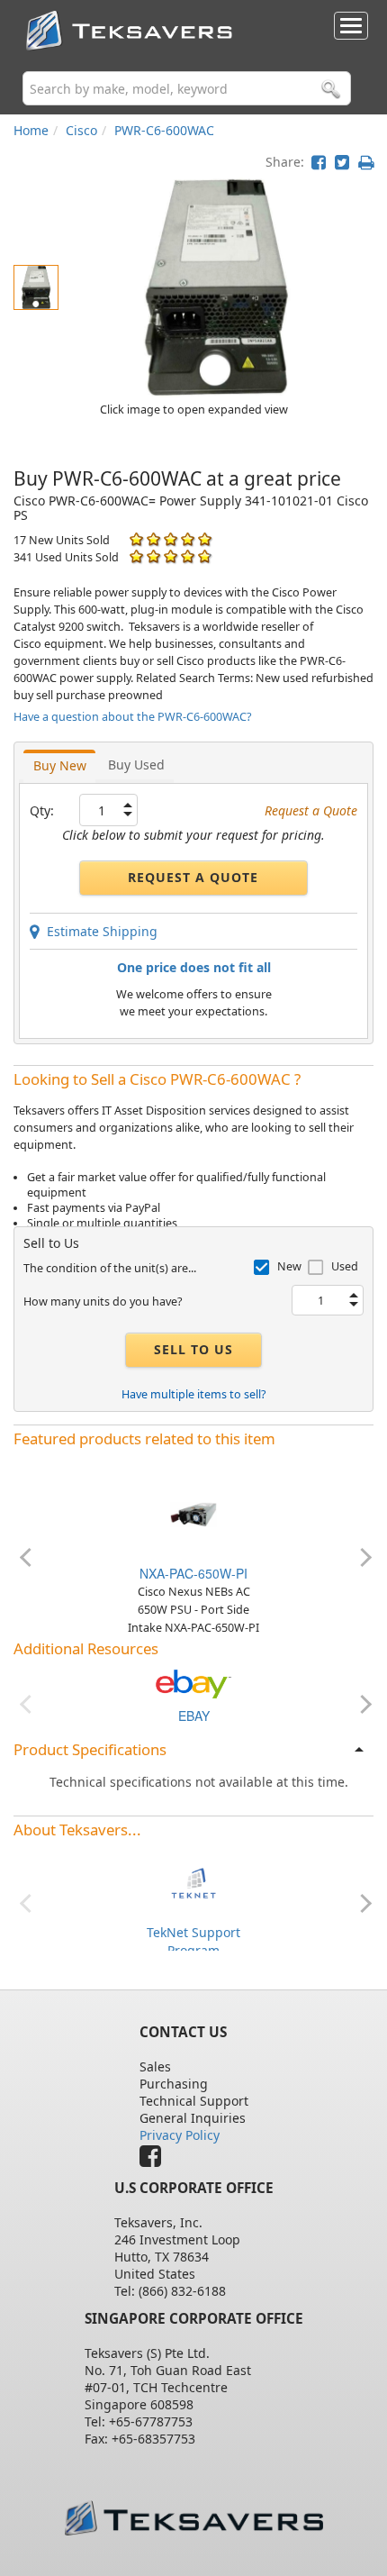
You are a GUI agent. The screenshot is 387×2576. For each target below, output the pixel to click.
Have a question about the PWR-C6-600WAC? (132, 717)
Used (345, 1266)
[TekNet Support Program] (193, 1882)
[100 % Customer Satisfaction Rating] (136, 539)
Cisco (81, 130)
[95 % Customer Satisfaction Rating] (136, 556)
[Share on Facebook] (319, 162)
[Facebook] (155, 2160)
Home (31, 130)
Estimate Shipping (99, 931)
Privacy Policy (180, 2135)
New (289, 1266)
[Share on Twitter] (342, 162)
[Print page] (366, 162)
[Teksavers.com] (194, 2518)
